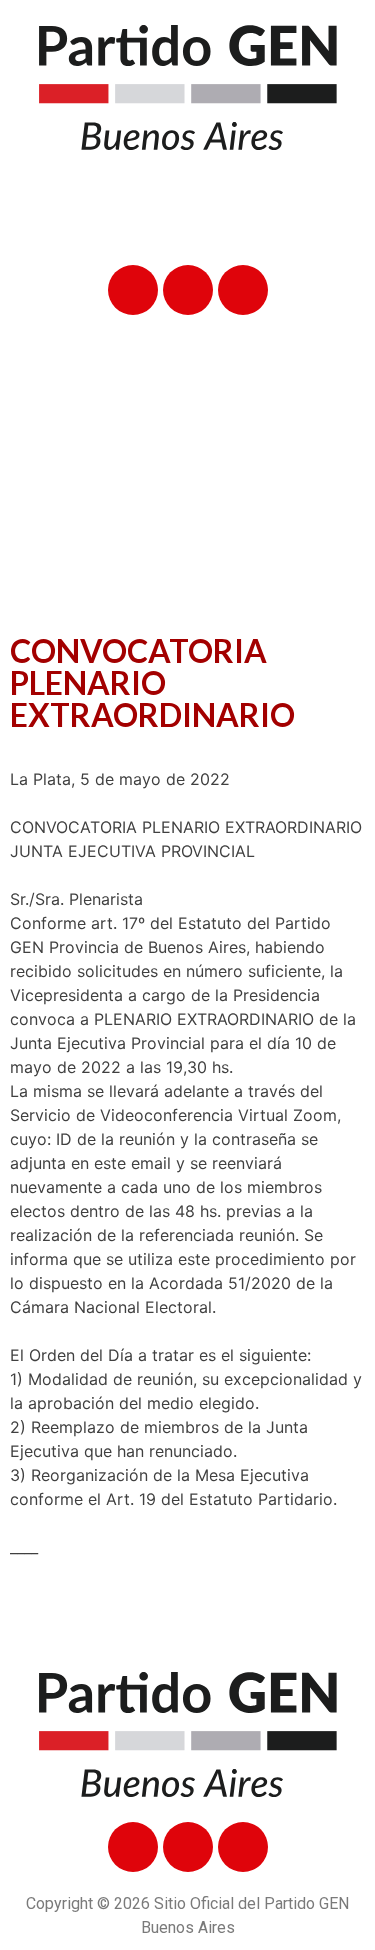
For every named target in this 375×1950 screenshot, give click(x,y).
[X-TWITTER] (188, 290)
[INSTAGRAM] (243, 290)
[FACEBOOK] (133, 290)
